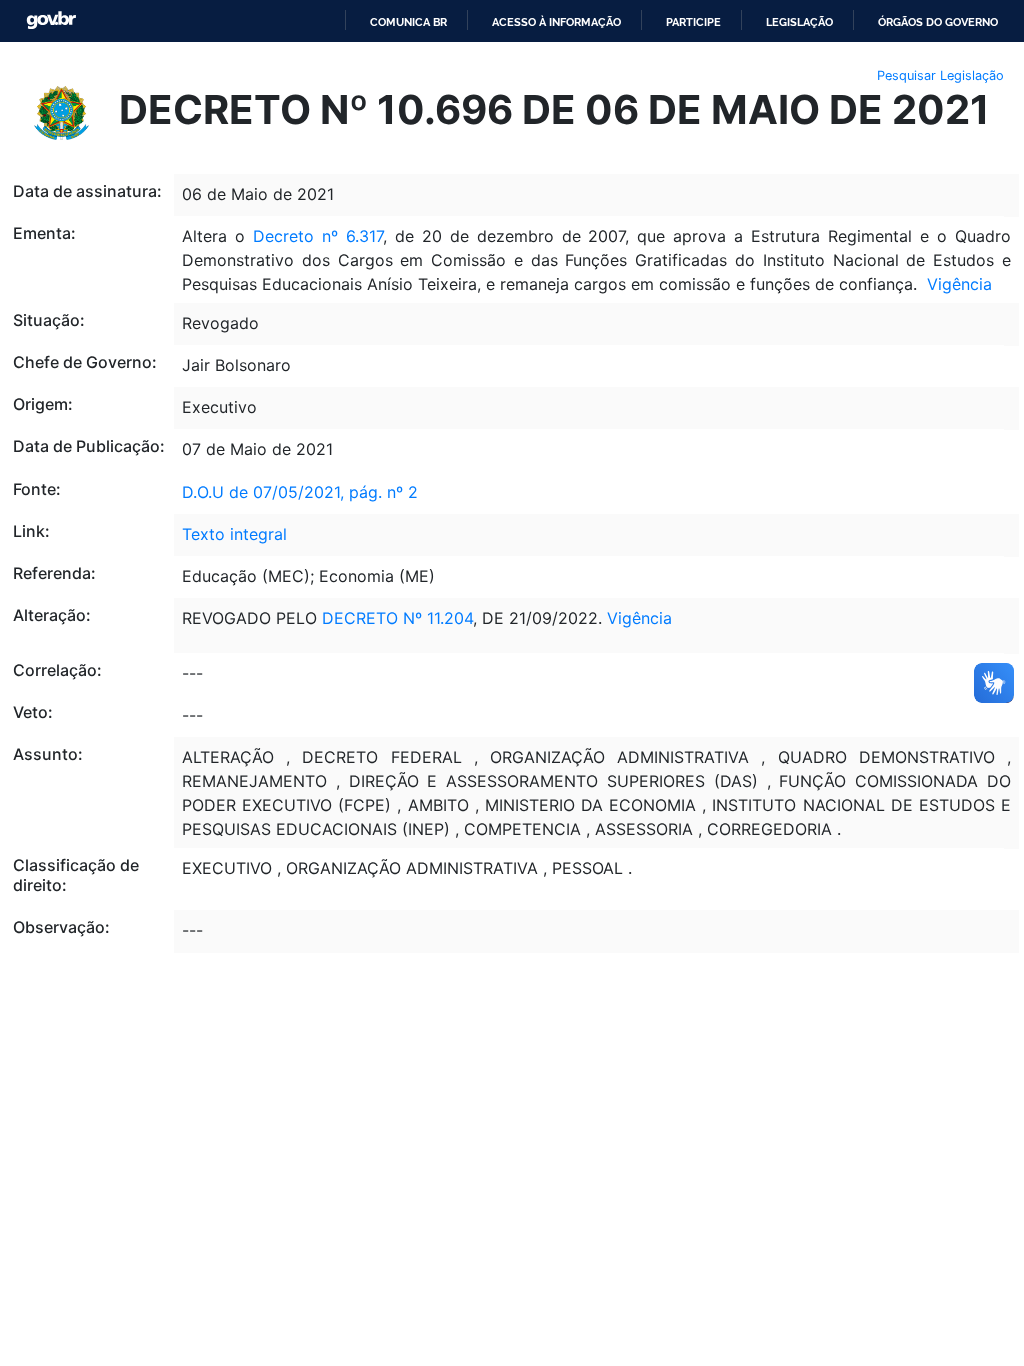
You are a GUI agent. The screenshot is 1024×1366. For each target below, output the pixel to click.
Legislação (799, 22)
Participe (693, 22)
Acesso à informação (556, 22)
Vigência (959, 284)
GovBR (51, 20)
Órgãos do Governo (938, 22)
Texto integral (234, 534)
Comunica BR (408, 22)
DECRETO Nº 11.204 (397, 618)
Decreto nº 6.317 (318, 236)
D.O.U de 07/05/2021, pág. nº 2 (300, 492)
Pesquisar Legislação (940, 75)
